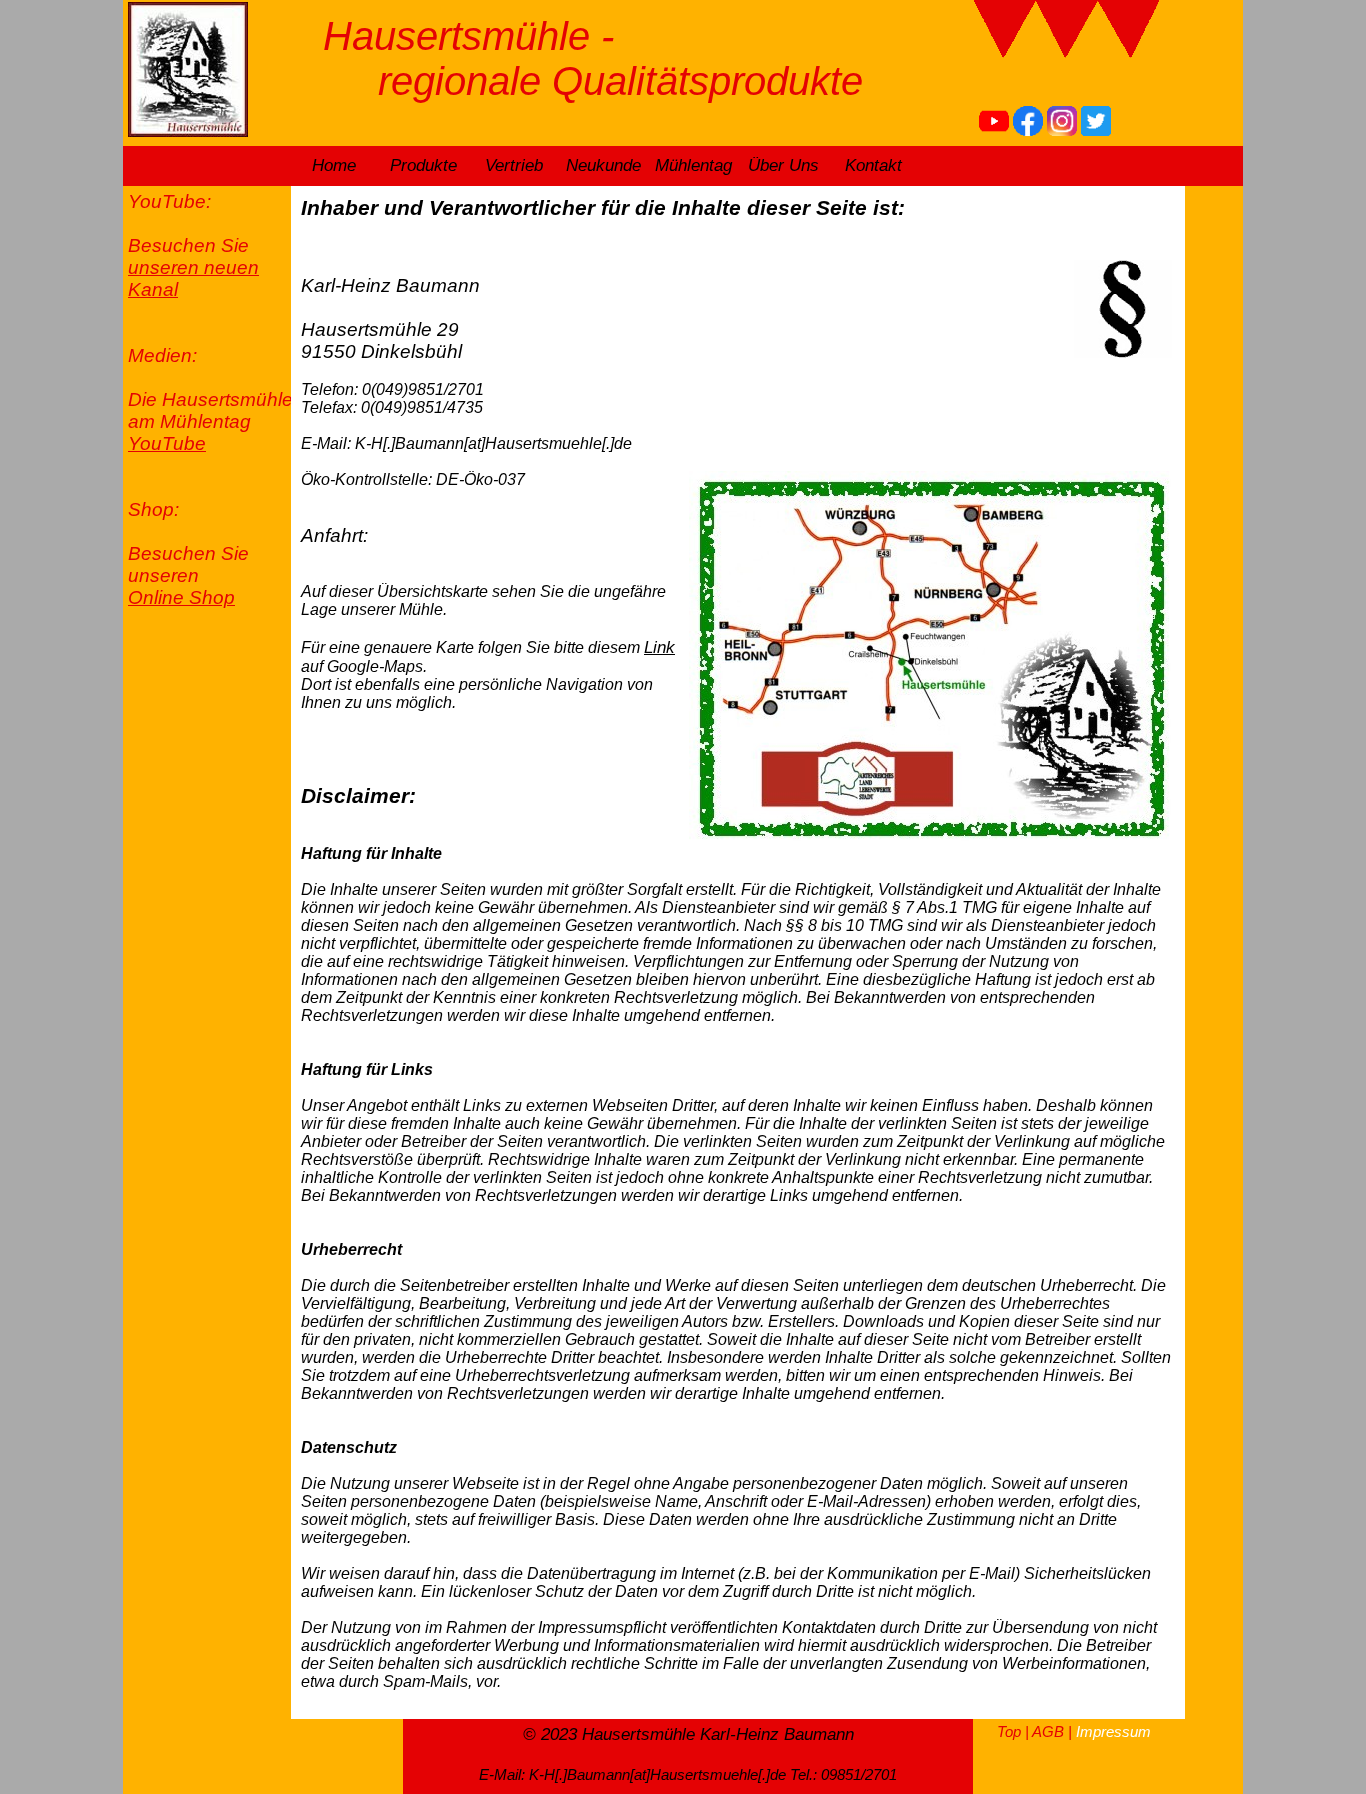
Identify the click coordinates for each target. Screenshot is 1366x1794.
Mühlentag (693, 165)
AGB (1048, 1732)
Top (1009, 1732)
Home (334, 165)
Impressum (1113, 1732)
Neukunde (603, 165)
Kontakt (873, 165)
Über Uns (783, 165)
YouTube (167, 443)
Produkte (423, 165)
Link (659, 647)
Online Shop (181, 597)
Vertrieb (514, 165)
